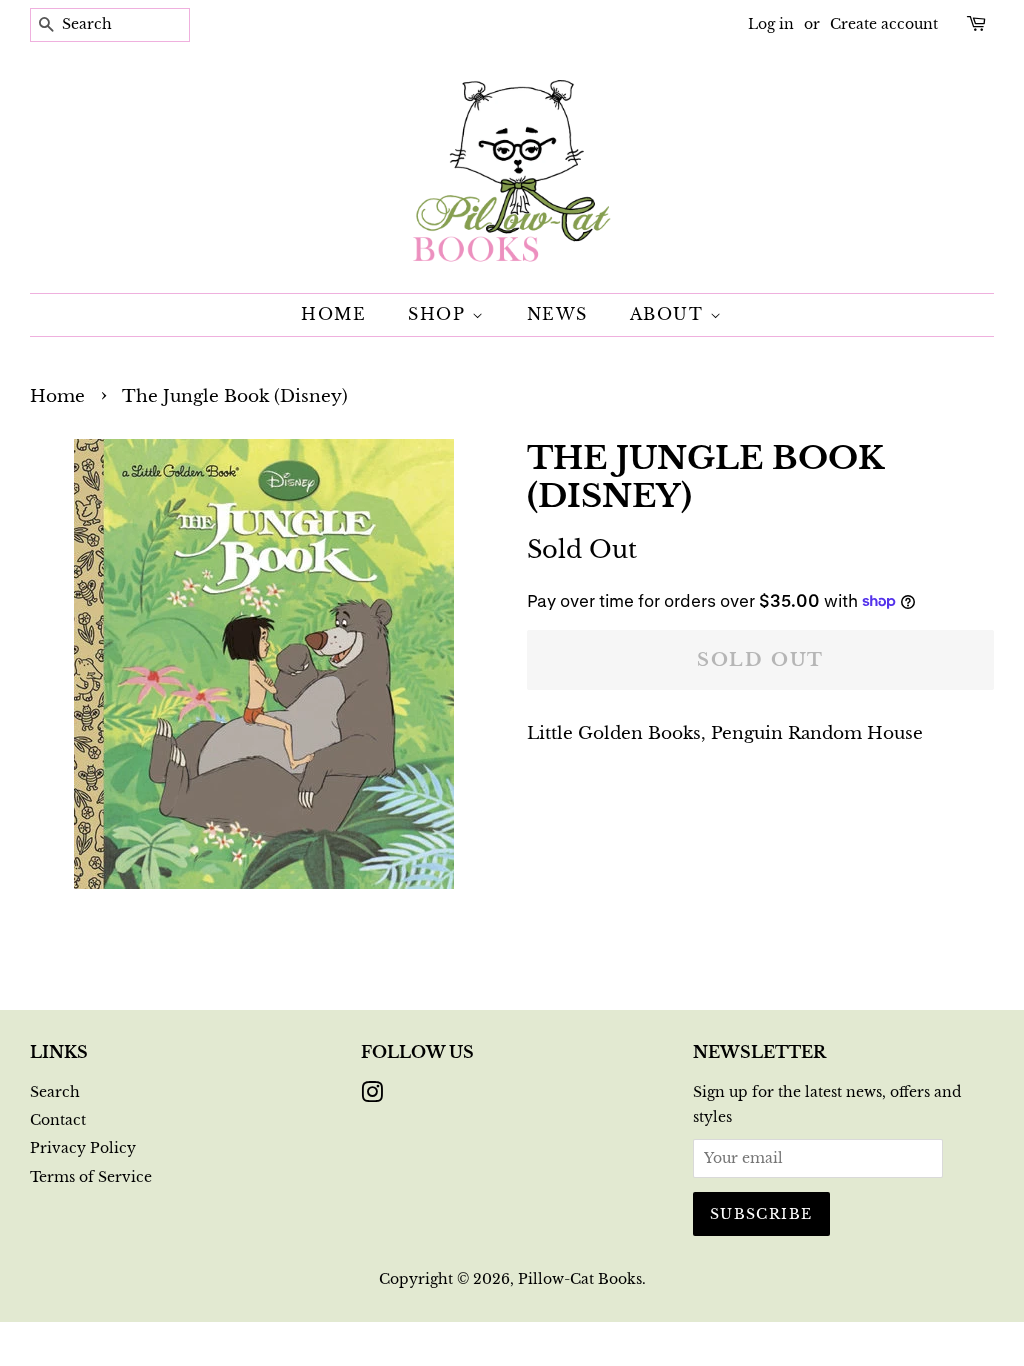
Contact (58, 1120)
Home (333, 314)
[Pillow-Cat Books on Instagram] (372, 1096)
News (557, 314)
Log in (771, 24)
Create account (884, 24)
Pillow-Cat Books (580, 1279)
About (670, 314)
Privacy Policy (83, 1148)
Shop (440, 314)
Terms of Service (91, 1177)
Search (55, 1092)
